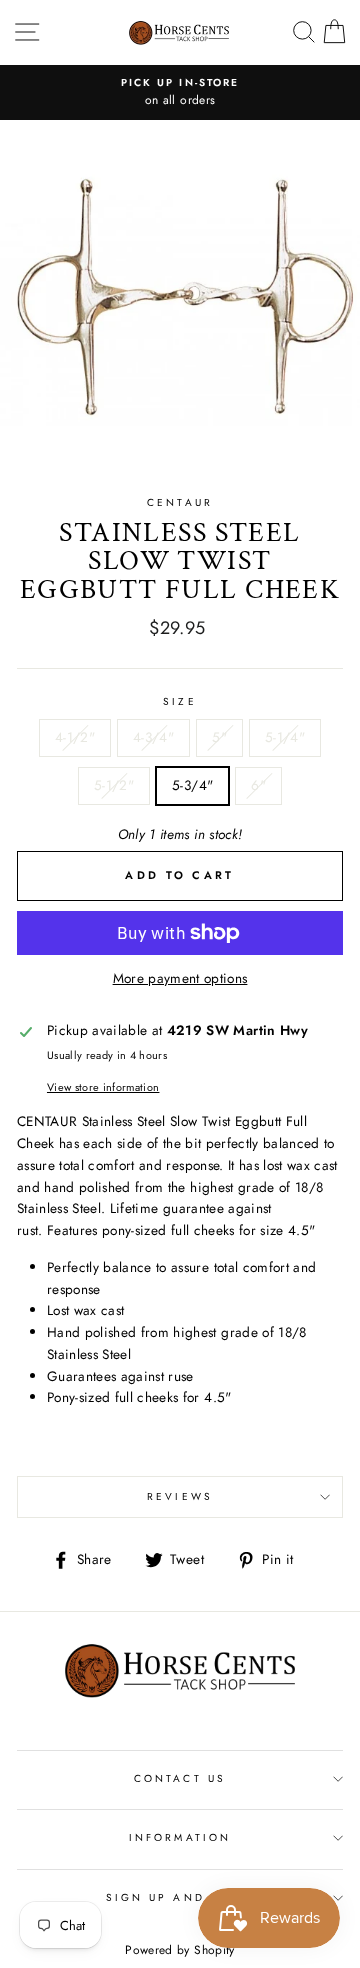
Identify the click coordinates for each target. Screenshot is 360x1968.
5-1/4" (285, 737)
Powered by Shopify (179, 1950)
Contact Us (180, 1778)
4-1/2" (75, 737)
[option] (180, 93)
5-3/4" (192, 785)
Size (179, 701)
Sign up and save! (180, 1897)
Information (180, 1837)
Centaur (179, 502)
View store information (103, 1087)
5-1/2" (114, 785)
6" (258, 785)
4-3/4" (153, 737)
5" (219, 737)
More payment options (180, 978)
